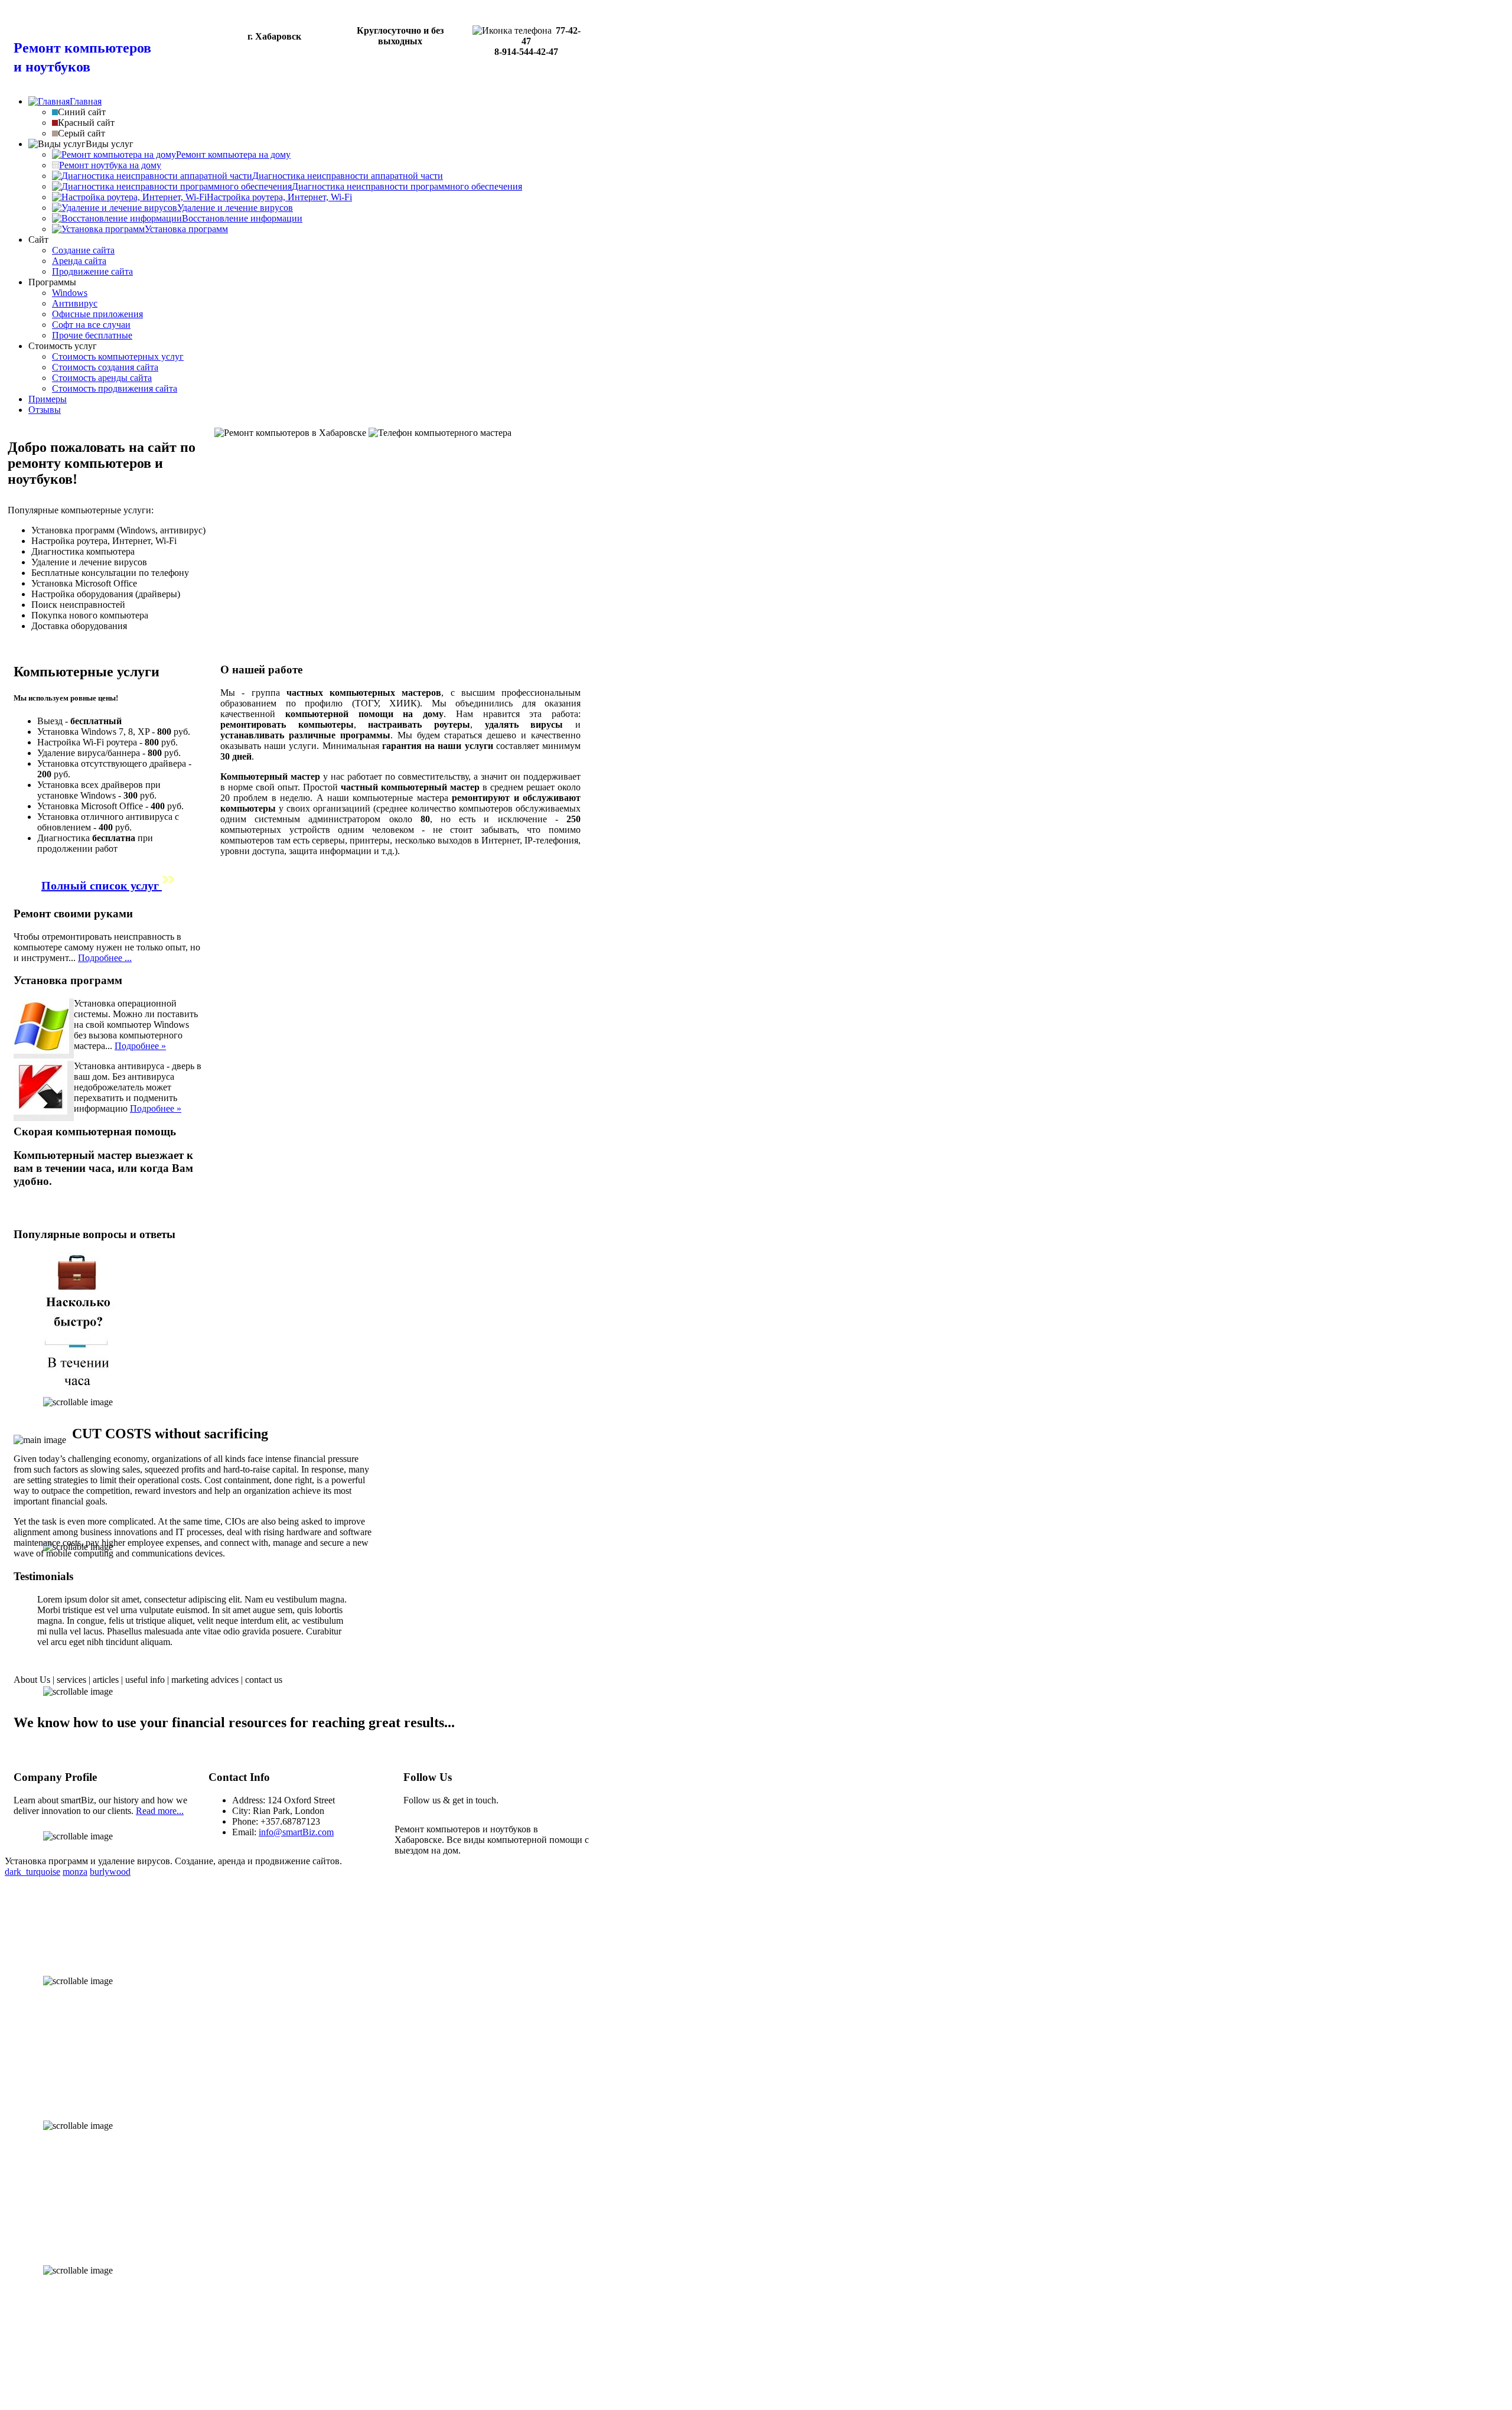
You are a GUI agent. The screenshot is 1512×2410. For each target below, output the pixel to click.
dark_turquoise (32, 1872)
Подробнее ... (105, 958)
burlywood (110, 1872)
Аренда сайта (79, 261)
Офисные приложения (97, 314)
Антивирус (75, 303)
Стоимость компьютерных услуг (118, 356)
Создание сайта (83, 250)
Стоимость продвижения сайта (115, 388)
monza (75, 1872)
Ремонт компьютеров (82, 48)
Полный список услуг (102, 885)
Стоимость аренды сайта (102, 378)
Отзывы (45, 410)
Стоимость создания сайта (105, 367)
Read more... (160, 1811)
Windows (70, 293)
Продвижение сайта (92, 271)
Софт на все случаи (91, 325)
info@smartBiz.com (296, 1832)
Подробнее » (140, 1046)
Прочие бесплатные (92, 335)
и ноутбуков (52, 67)
